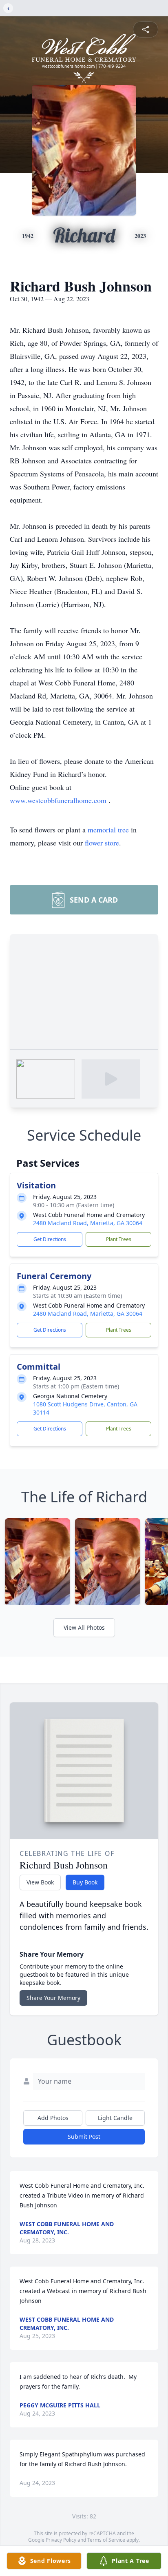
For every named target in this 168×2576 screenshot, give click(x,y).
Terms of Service (106, 2540)
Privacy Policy (61, 2540)
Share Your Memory (53, 1998)
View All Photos (84, 1627)
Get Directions (50, 1239)
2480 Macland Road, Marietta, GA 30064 (88, 1223)
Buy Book (85, 1882)
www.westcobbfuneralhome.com (59, 800)
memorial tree (108, 830)
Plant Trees (119, 1239)
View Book (40, 1882)
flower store (102, 843)
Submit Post (84, 2137)
